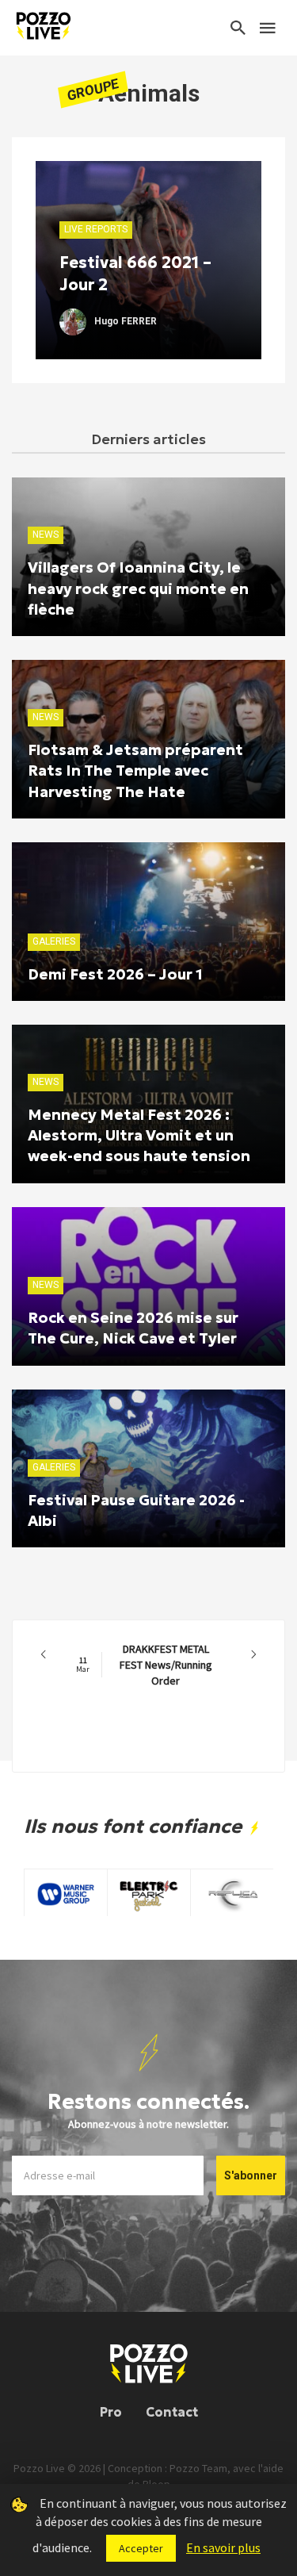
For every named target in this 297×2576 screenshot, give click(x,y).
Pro (111, 2412)
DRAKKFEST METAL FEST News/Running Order (144, 1665)
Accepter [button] (141, 2548)
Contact (172, 2412)
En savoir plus (223, 2547)
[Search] (238, 28)
